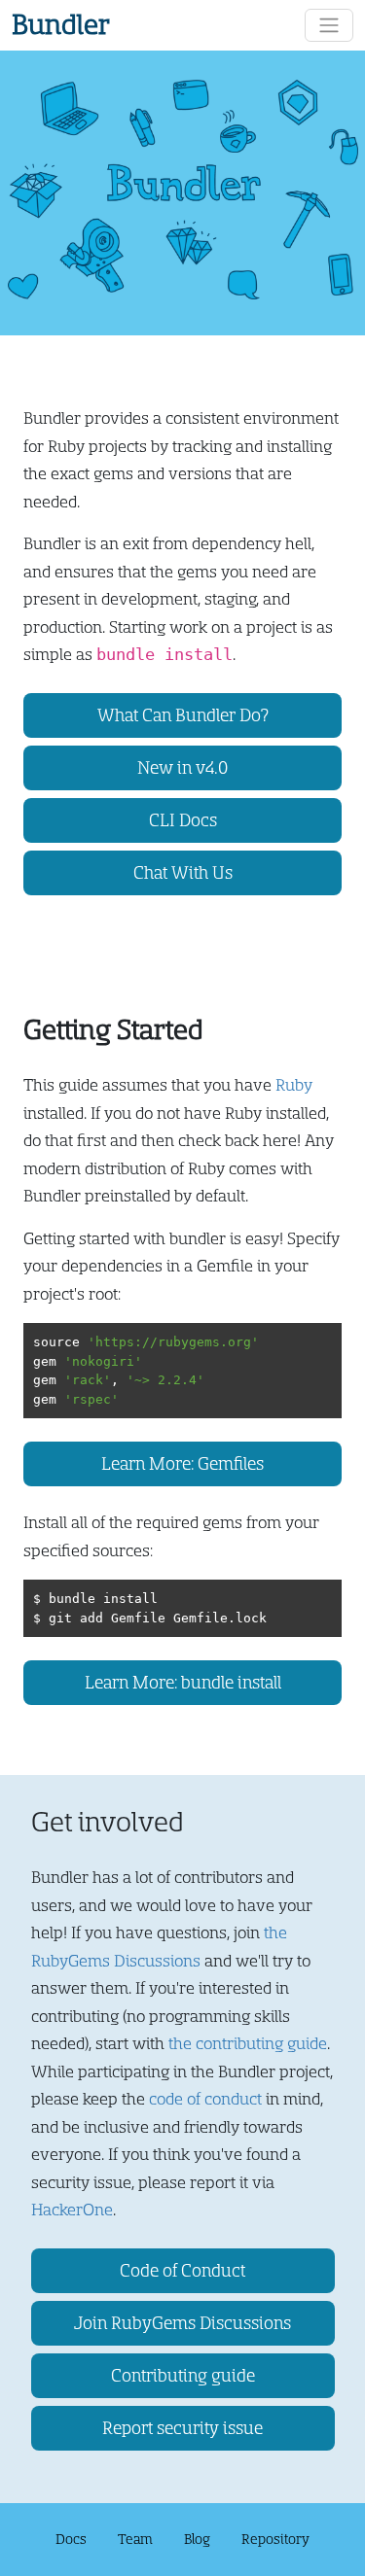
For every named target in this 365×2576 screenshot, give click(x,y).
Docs (71, 2539)
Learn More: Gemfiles (182, 1464)
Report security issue (182, 2428)
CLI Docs (183, 820)
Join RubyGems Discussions (182, 2323)
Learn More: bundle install (183, 1683)
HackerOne (72, 2210)
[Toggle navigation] (329, 25)
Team (135, 2539)
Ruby (294, 1085)
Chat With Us (183, 873)
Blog (197, 2539)
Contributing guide (183, 2376)
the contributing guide (248, 2044)
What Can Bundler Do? (183, 715)
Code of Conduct (182, 2271)
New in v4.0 (182, 768)
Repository (275, 2539)
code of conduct (205, 2099)
